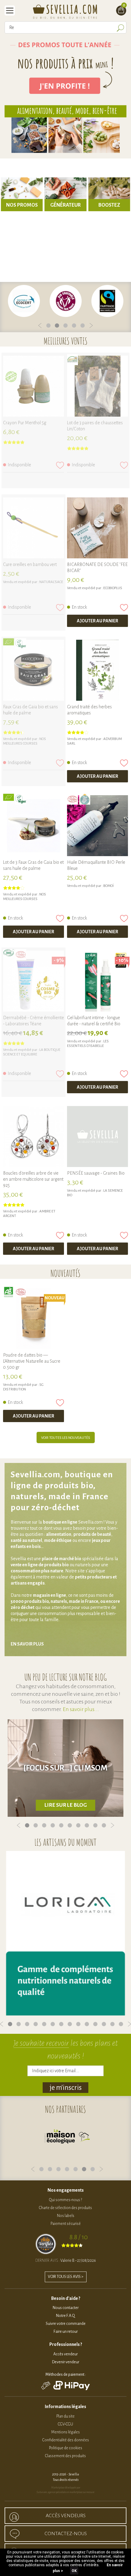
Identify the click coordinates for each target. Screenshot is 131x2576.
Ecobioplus (113, 588)
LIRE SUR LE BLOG (66, 1805)
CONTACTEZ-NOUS (66, 2534)
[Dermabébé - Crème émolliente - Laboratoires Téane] (34, 981)
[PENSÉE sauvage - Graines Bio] (97, 1137)
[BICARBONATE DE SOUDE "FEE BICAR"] (97, 528)
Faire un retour (66, 2332)
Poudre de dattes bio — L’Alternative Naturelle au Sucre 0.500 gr (32, 1361)
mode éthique (58, 1540)
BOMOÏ (108, 886)
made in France (84, 1601)
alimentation (59, 1534)
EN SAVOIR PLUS (27, 1644)
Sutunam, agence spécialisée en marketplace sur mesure (65, 2492)
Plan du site (65, 2416)
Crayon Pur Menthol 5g (25, 423)
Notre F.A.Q (65, 2316)
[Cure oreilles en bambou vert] (34, 528)
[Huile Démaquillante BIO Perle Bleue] (97, 826)
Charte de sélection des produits (65, 2208)
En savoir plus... (81, 1709)
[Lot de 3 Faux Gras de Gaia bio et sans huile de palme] (34, 826)
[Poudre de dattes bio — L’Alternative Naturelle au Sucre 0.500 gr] (34, 1318)
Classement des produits (65, 2456)
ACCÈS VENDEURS (66, 2516)
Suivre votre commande (66, 2324)
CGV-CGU (65, 2424)
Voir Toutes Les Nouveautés (66, 1438)
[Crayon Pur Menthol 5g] (34, 386)
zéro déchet (23, 1607)
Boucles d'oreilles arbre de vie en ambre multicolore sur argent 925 (33, 1179)
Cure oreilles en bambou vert (30, 564)
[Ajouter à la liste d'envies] (60, 465)
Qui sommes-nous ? (65, 2200)
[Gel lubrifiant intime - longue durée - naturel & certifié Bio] (97, 981)
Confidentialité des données (66, 2440)
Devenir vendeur (66, 2362)
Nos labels (66, 2216)
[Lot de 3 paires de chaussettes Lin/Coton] (97, 386)
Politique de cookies (66, 2448)
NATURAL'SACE (51, 582)
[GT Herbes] (97, 670)
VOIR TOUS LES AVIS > (66, 2277)
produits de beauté (92, 1534)
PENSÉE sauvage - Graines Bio (96, 1173)
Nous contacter (66, 2308)
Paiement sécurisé (66, 2224)
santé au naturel (26, 1540)
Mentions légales (65, 2432)
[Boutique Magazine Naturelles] (67, 2138)
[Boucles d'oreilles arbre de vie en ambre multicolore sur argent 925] (34, 1137)
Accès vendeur (65, 2354)
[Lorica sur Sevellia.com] (65, 1933)
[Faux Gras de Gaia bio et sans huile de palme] (34, 670)
